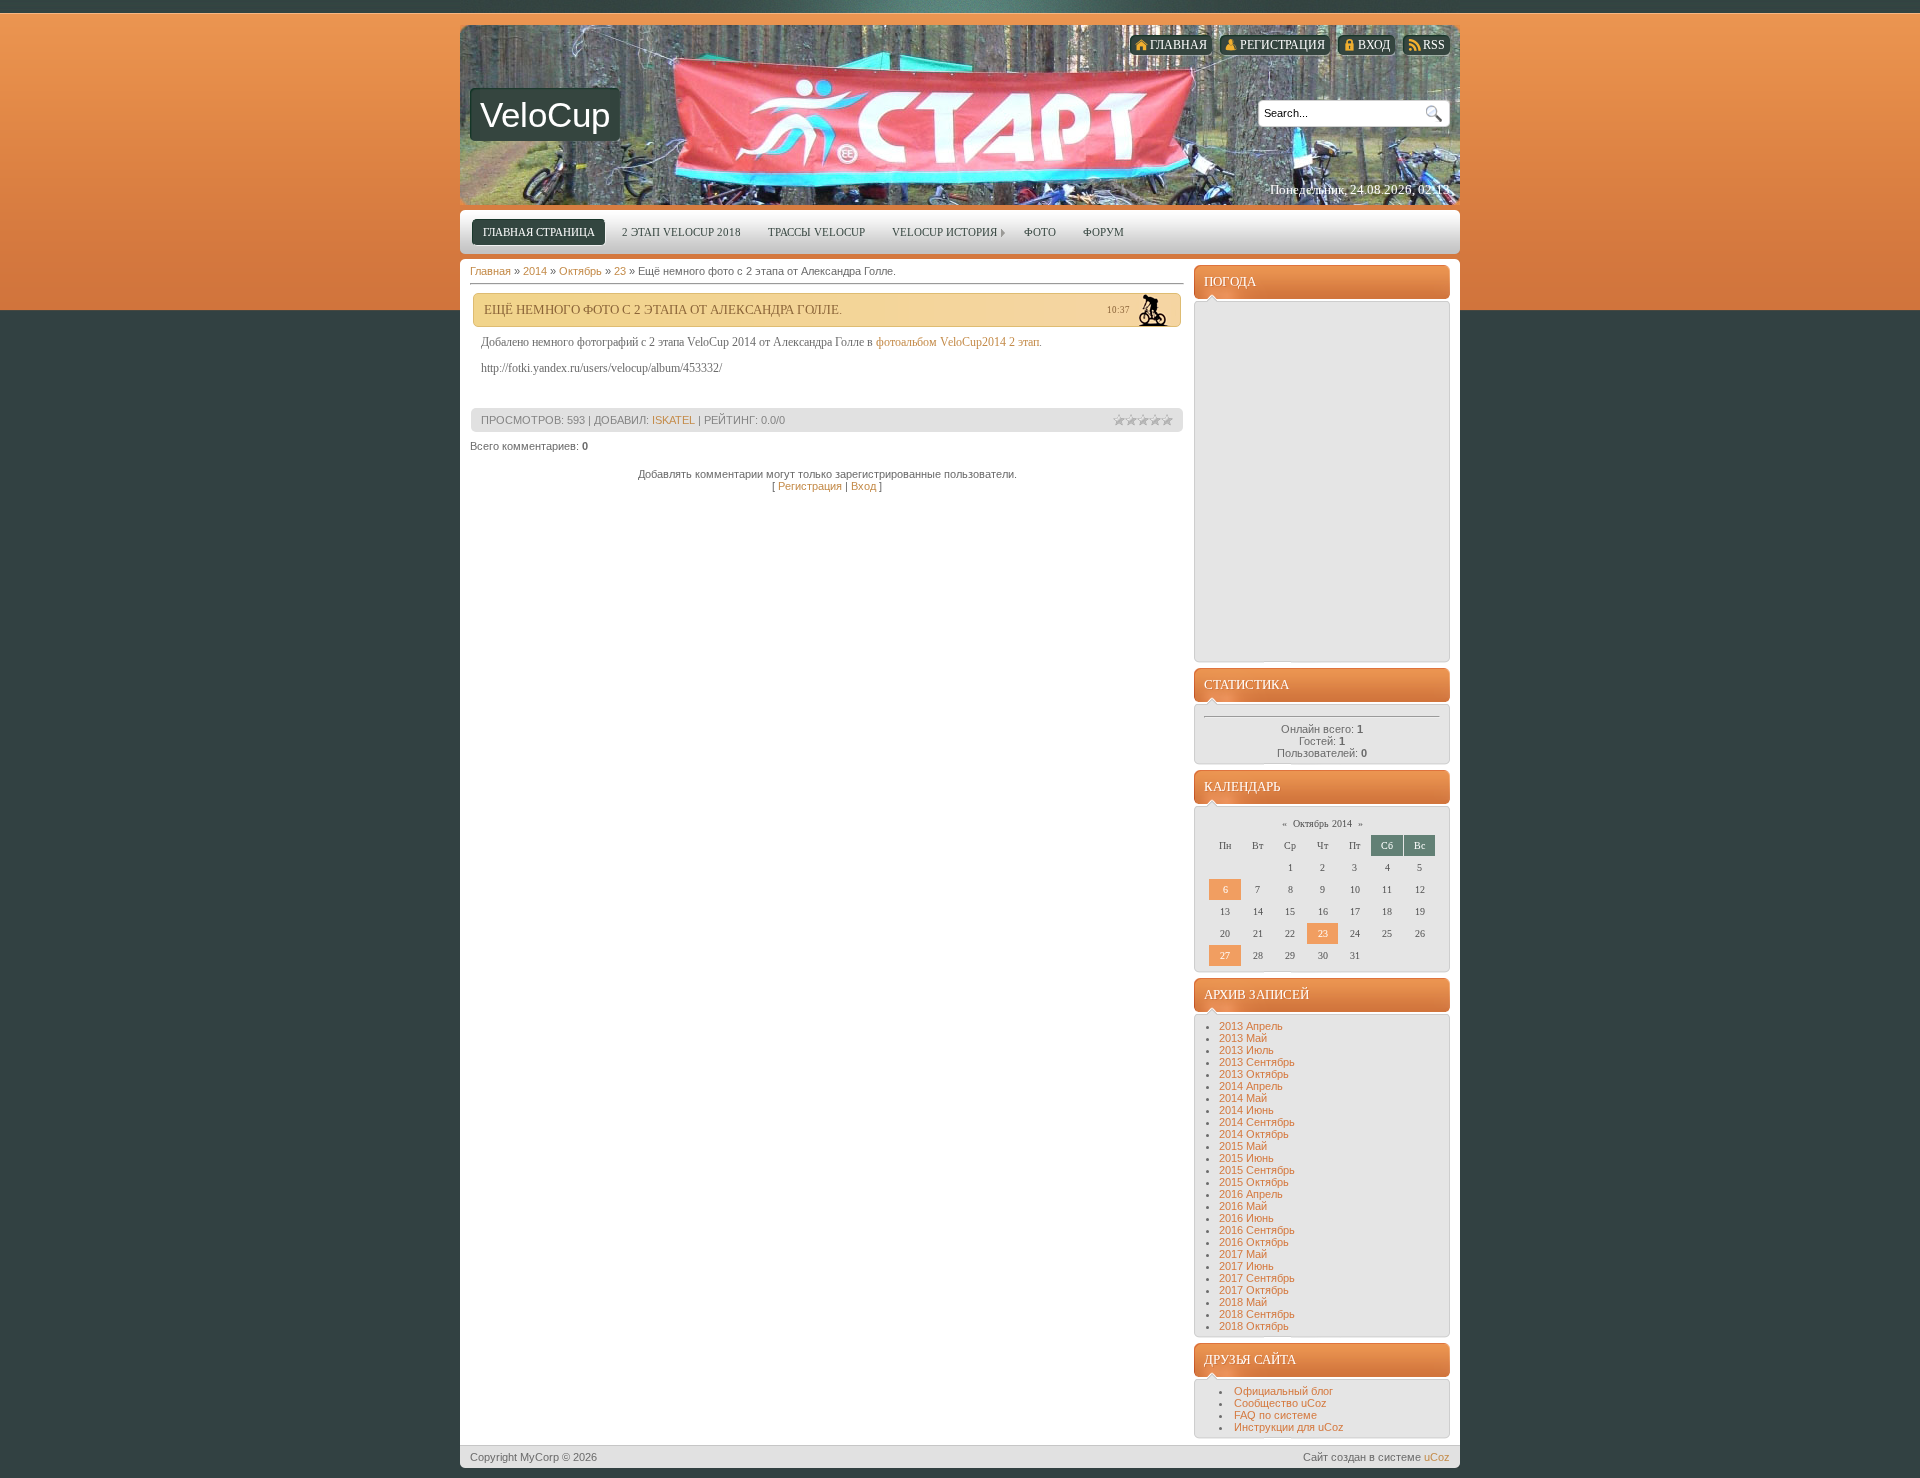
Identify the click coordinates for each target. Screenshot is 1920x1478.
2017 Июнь (1246, 1266)
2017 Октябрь (1254, 1290)
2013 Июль (1246, 1050)
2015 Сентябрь (1257, 1170)
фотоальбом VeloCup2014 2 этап (957, 342)
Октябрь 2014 (1322, 823)
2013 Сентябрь (1257, 1062)
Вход (863, 486)
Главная (490, 271)
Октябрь (580, 271)
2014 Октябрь (1254, 1134)
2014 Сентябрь (1257, 1122)
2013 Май (1243, 1038)
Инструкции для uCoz (1289, 1427)
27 (1225, 955)
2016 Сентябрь (1257, 1230)
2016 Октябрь (1254, 1242)
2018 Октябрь (1254, 1326)
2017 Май (1243, 1254)
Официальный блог (1283, 1391)
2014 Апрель (1251, 1086)
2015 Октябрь (1254, 1182)
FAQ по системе (1275, 1415)
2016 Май (1243, 1206)
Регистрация (810, 486)
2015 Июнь (1246, 1158)
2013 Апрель (1251, 1026)
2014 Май (1243, 1098)
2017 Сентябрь (1257, 1278)
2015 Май (1243, 1146)
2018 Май (1243, 1302)
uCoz (1437, 1457)
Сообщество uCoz (1280, 1403)
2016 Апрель (1251, 1194)
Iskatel (673, 420)
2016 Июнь (1246, 1218)
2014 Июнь (1246, 1110)
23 (620, 271)
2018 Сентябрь (1257, 1314)
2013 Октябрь (1254, 1074)
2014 (535, 271)
